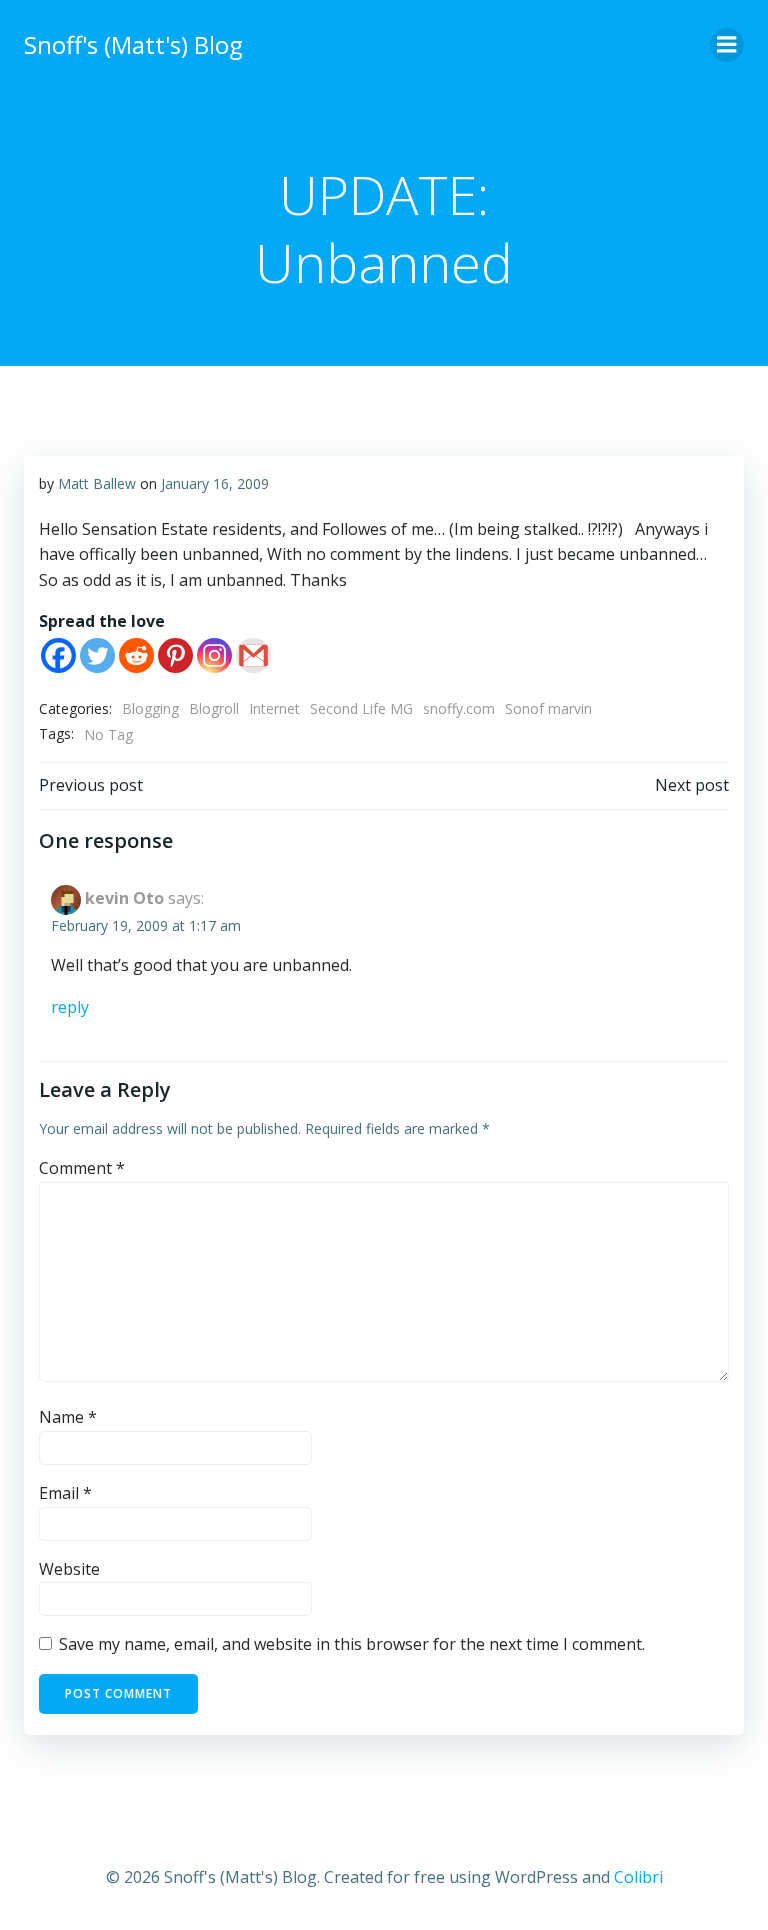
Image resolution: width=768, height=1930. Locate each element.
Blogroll (214, 708)
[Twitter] (97, 655)
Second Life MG (361, 708)
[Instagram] (214, 655)
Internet (274, 708)
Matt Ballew (97, 483)
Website (69, 1569)
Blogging (150, 708)
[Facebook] (58, 655)
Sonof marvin (548, 708)
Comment (82, 1168)
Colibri (638, 1877)
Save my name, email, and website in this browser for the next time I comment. (352, 1644)
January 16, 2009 (215, 483)
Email (65, 1493)
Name (68, 1417)
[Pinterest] (175, 655)
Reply (70, 1007)
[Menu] (727, 45)
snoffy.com (459, 708)
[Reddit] (136, 655)
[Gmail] (253, 655)
